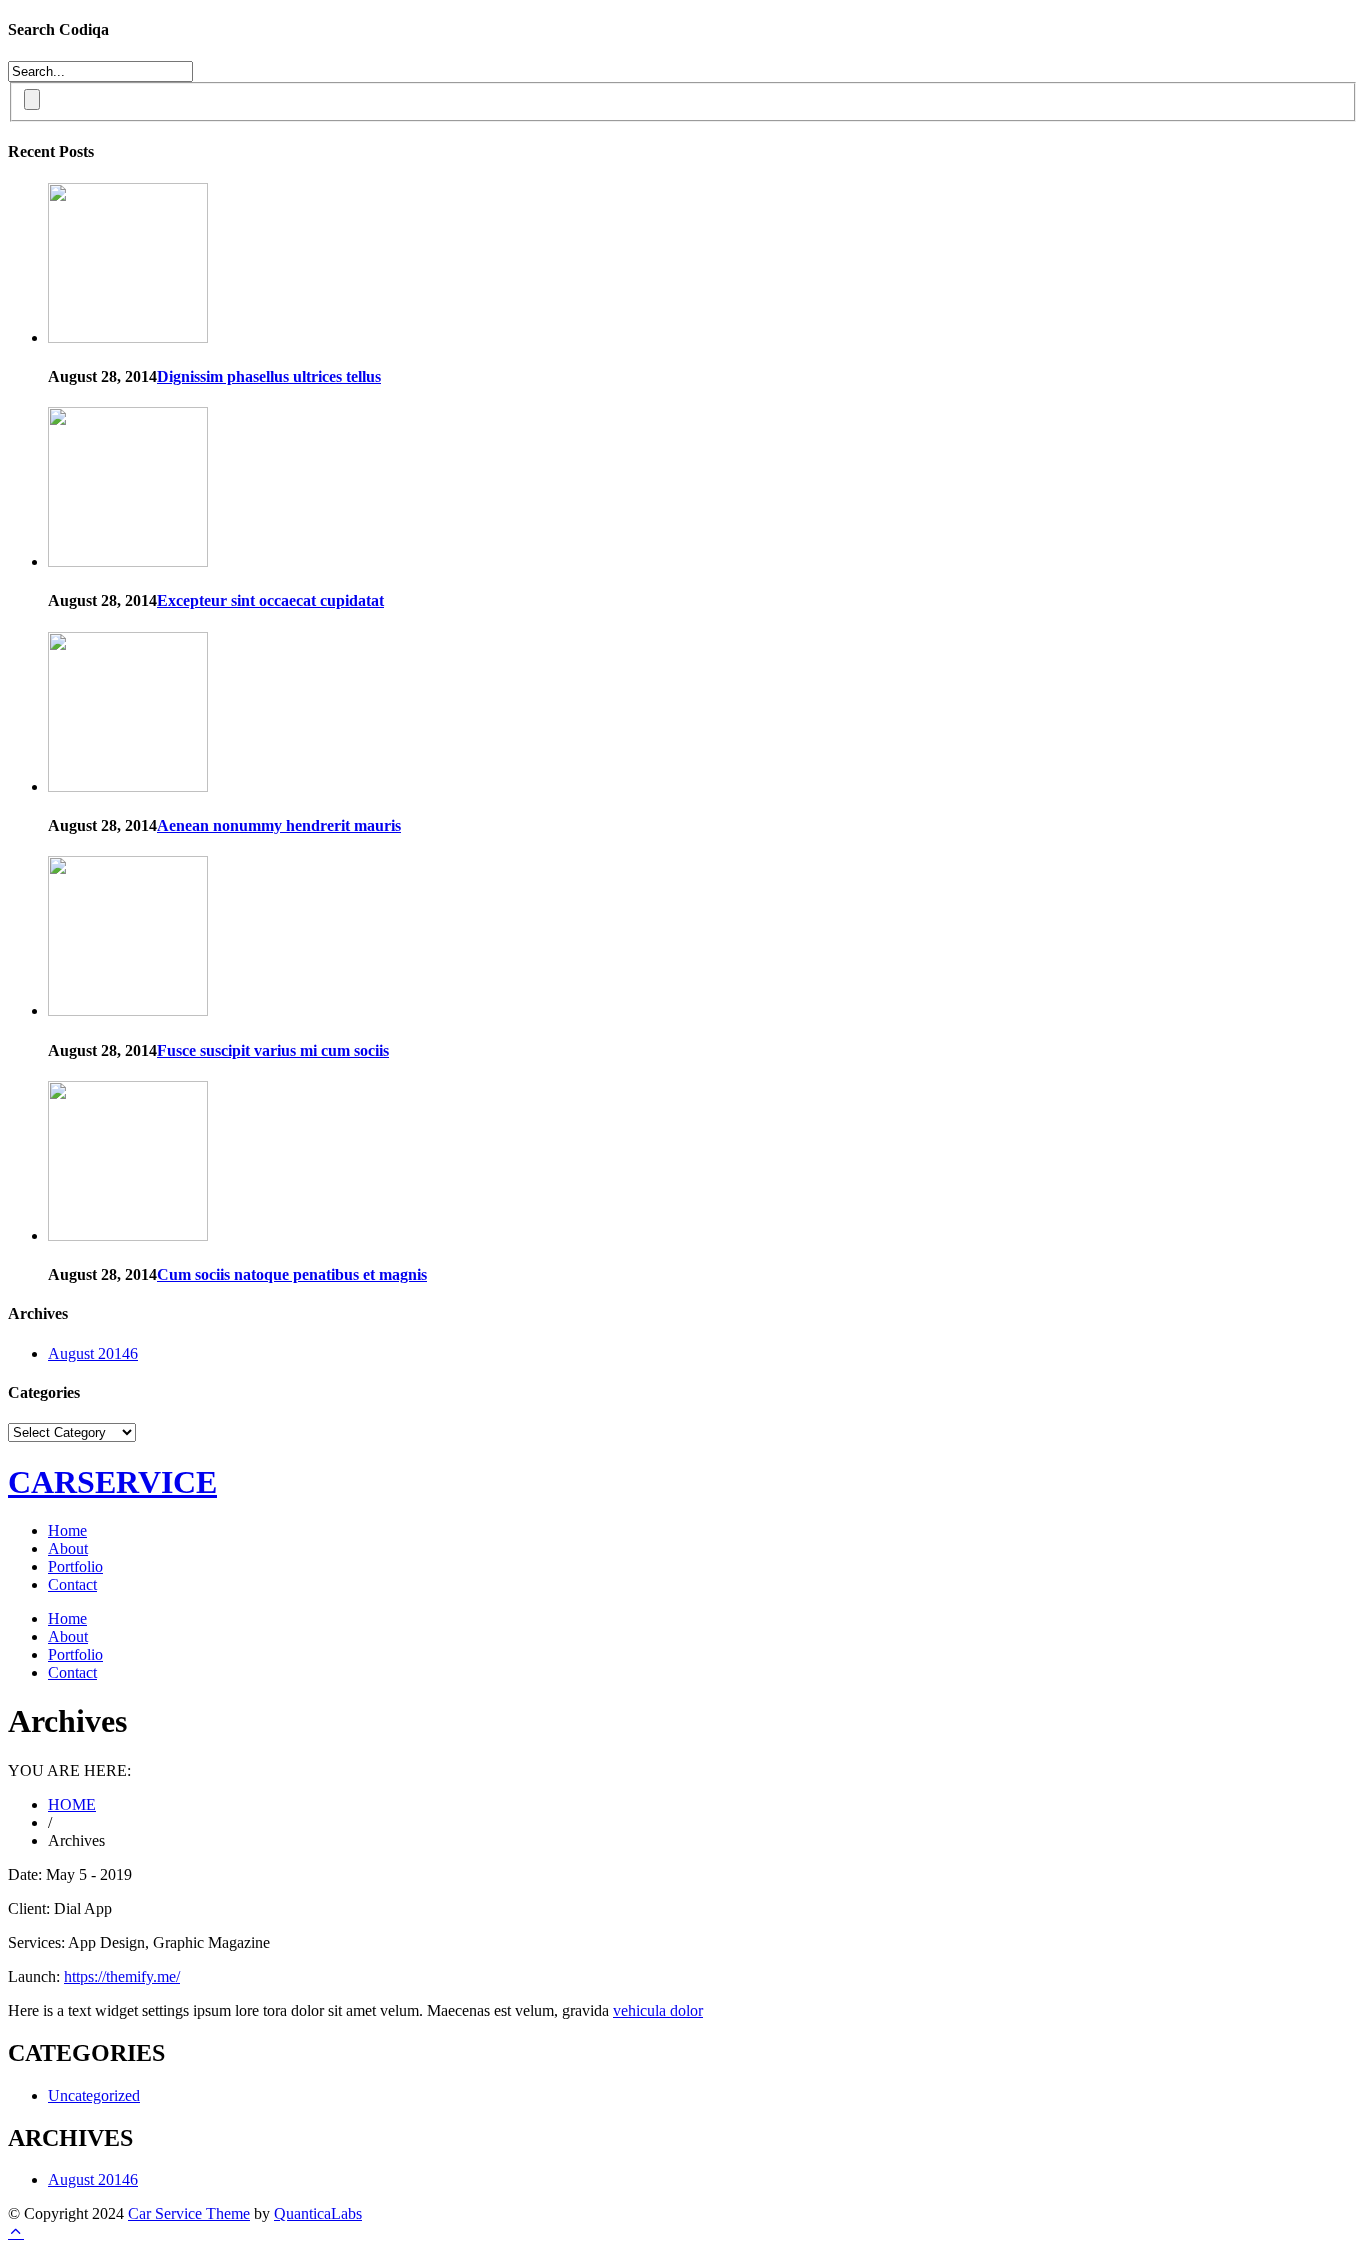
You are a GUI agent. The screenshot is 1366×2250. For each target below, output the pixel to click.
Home (67, 1530)
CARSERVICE (112, 1482)
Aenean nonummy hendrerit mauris (279, 825)
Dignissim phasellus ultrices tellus (269, 376)
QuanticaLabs (318, 2213)
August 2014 (93, 1353)
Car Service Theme (189, 2213)
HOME (72, 1804)
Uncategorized (94, 2095)
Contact (72, 1584)
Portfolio (75, 1566)
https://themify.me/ (122, 1976)
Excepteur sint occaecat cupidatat (270, 600)
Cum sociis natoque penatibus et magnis (292, 1274)
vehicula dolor (658, 2010)
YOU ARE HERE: (69, 1770)
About (68, 1548)
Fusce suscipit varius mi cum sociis (273, 1050)
